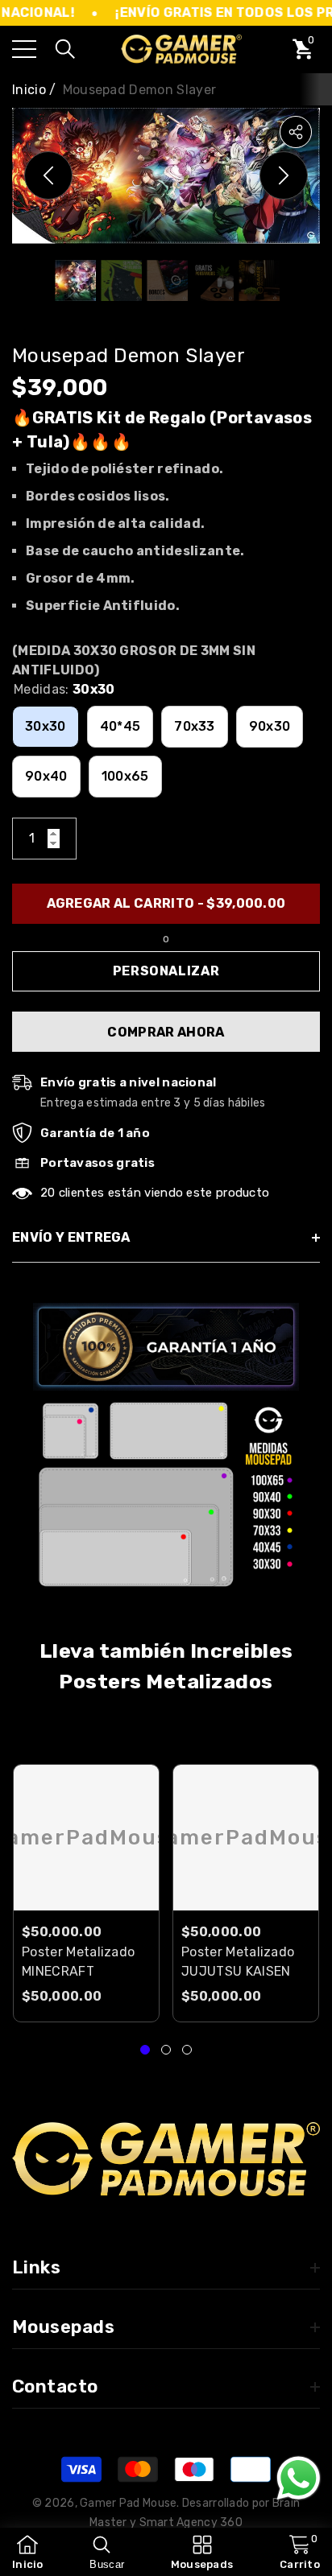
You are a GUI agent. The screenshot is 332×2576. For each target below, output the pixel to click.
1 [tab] (145, 2050)
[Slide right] (284, 175)
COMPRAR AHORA (166, 1032)
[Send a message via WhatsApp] (299, 2478)
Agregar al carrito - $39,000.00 (166, 903)
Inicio (29, 90)
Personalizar (166, 971)
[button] (65, 49)
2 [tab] (166, 2050)
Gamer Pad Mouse (128, 2503)
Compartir (296, 132)
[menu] (24, 49)
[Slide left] (48, 175)
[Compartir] (296, 132)
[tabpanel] (86, 1893)
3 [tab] (187, 2050)
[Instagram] (63, 2221)
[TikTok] (108, 2221)
